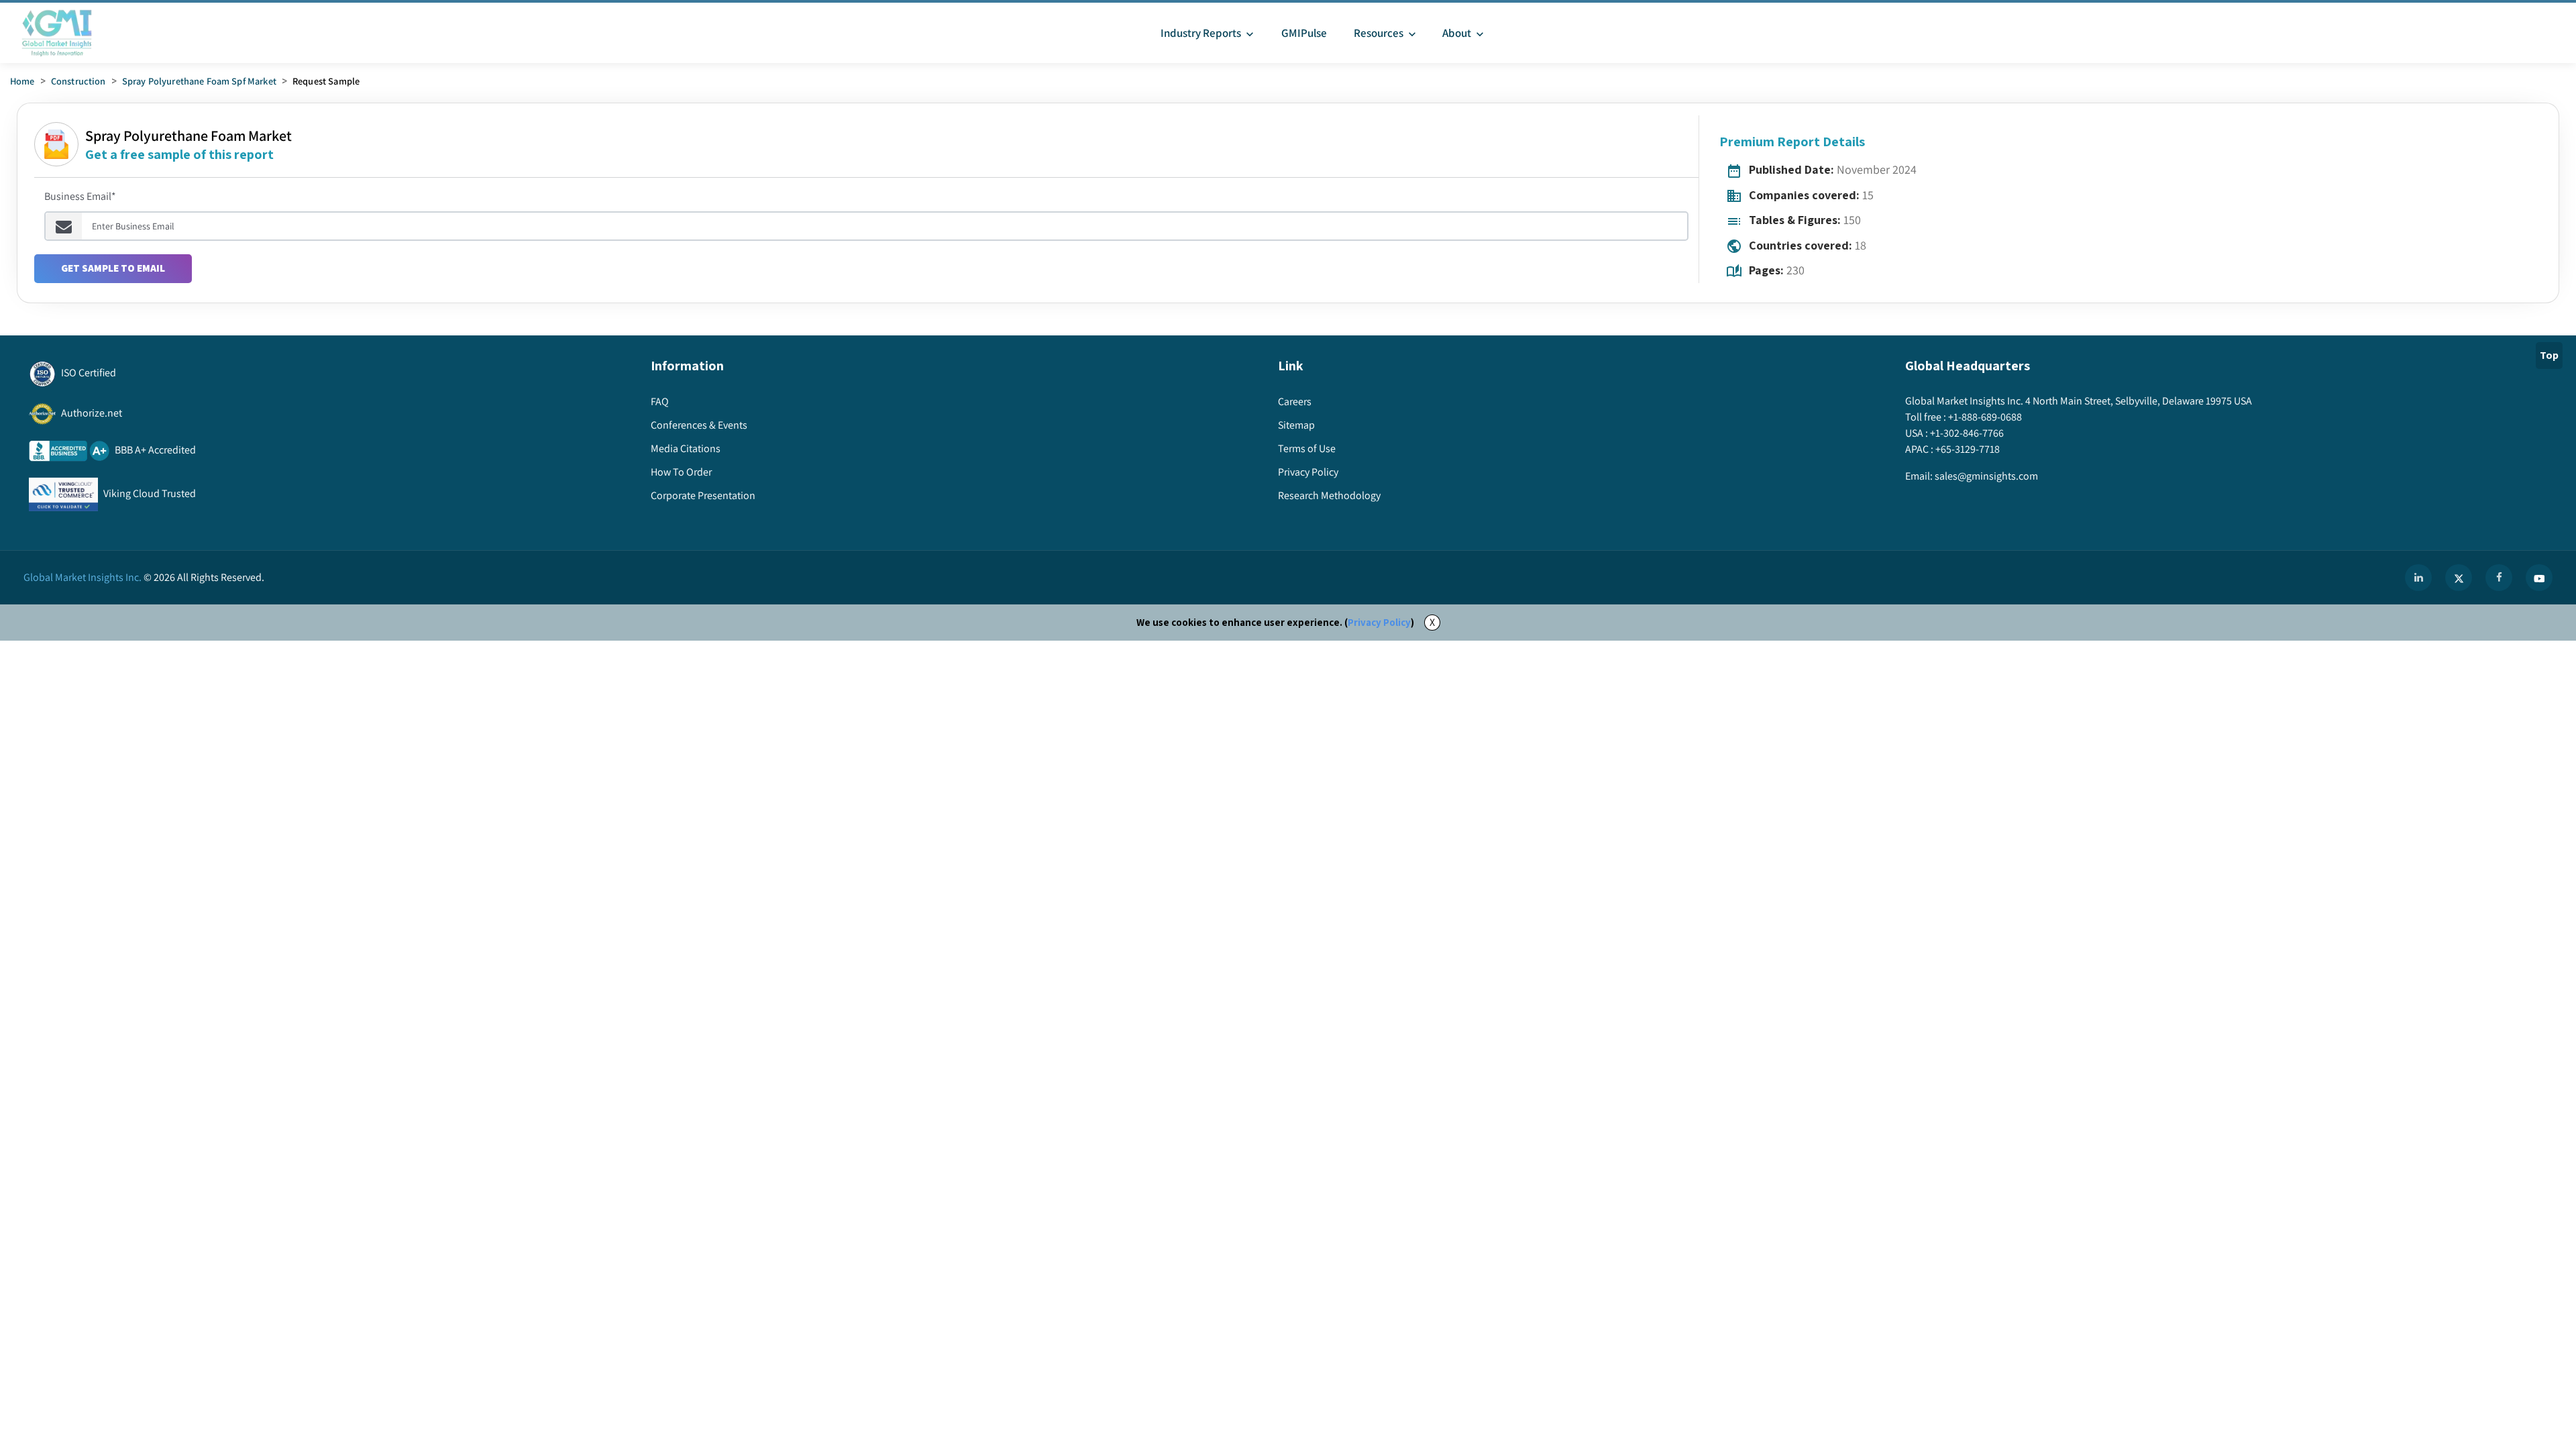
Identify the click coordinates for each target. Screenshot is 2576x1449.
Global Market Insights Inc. (83, 577)
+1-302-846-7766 (1967, 433)
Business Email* (80, 196)
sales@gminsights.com (1986, 476)
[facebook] (2499, 578)
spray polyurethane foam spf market (199, 81)
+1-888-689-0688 (1985, 417)
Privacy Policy (1379, 622)
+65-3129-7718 (1968, 449)
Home (22, 81)
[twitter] (2459, 578)
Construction (78, 81)
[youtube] (2539, 578)
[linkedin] (2418, 578)
